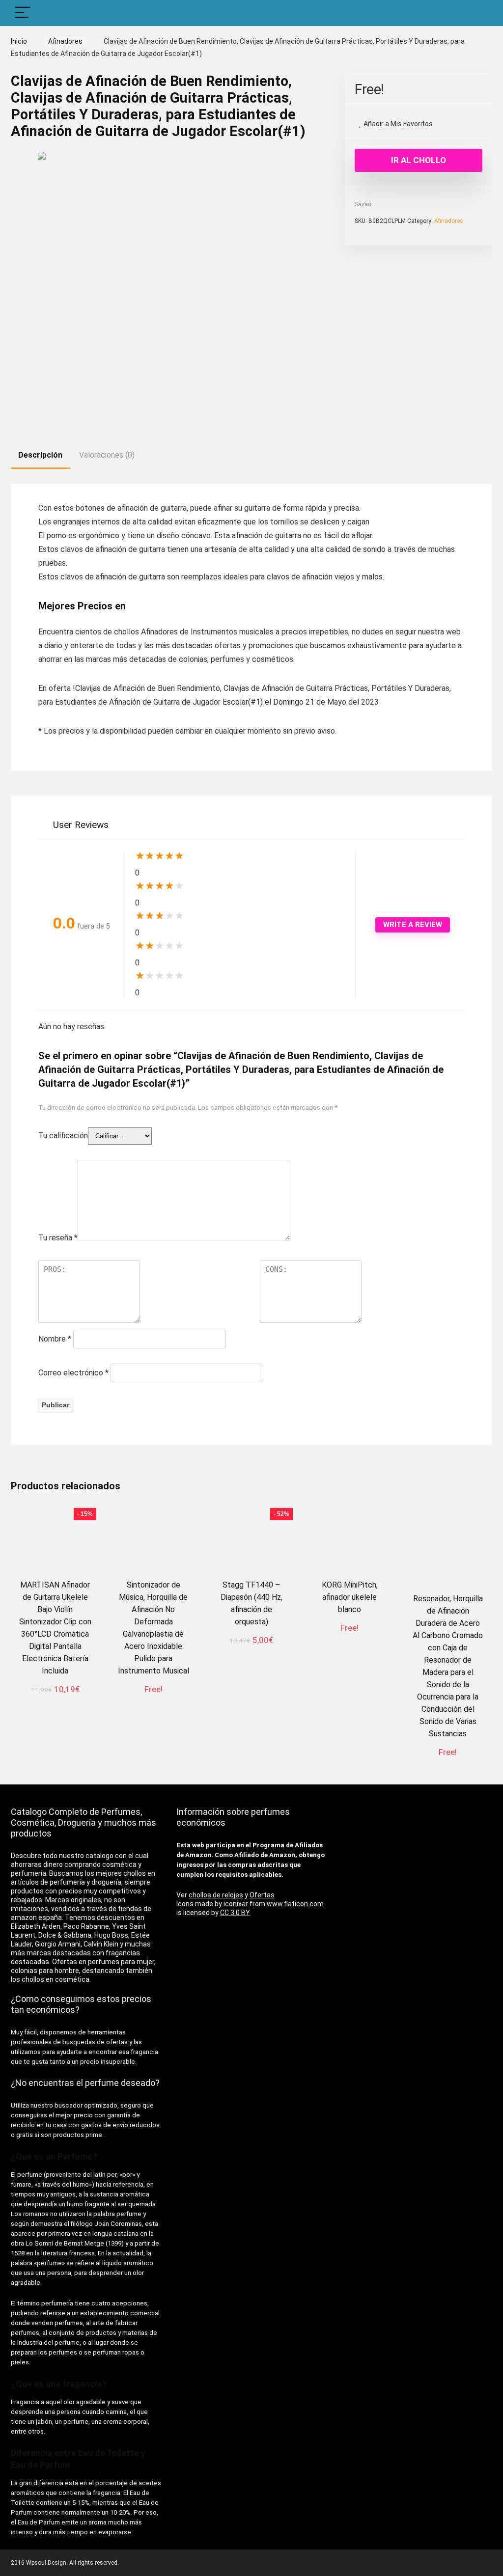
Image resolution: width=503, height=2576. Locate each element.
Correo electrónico (73, 1373)
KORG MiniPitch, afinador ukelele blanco (350, 1597)
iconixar (236, 1904)
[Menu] (23, 13)
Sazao (363, 204)
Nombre (55, 1339)
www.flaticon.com (295, 1904)
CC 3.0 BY (235, 1913)
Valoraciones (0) (107, 455)
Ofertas (262, 1895)
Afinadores (65, 41)
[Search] (477, 13)
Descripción (40, 455)
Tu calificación (63, 1136)
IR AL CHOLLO (419, 160)
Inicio (19, 41)
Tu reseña (58, 1238)
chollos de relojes (216, 1895)
